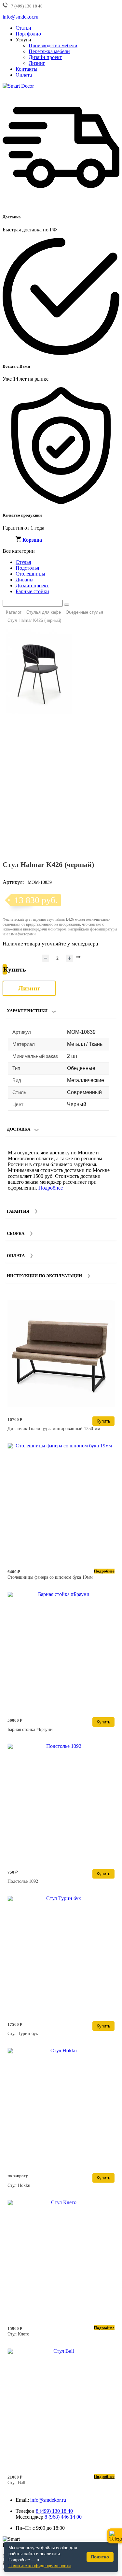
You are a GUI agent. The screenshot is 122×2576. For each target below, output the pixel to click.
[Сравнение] (112, 637)
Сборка (16, 1233)
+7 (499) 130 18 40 (26, 6)
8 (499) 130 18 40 (54, 2511)
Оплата (24, 75)
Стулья (23, 562)
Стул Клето (18, 2334)
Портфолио (28, 34)
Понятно (100, 2557)
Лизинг (37, 63)
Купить (103, 1421)
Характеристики (27, 1011)
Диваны (25, 580)
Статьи (23, 28)
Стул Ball (16, 2483)
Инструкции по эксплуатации (44, 1276)
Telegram (115, 2536)
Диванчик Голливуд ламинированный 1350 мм (54, 1429)
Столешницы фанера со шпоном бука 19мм (50, 1577)
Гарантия (18, 1211)
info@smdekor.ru (48, 2500)
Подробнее (51, 1188)
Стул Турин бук (23, 2034)
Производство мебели (53, 45)
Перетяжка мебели (49, 51)
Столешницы (30, 574)
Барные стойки (32, 591)
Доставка (19, 1129)
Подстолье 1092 (23, 1881)
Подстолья (27, 568)
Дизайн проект (45, 57)
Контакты (27, 69)
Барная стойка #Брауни (30, 1729)
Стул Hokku (19, 2185)
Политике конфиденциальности (40, 2566)
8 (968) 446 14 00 (63, 2517)
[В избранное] (102, 637)
